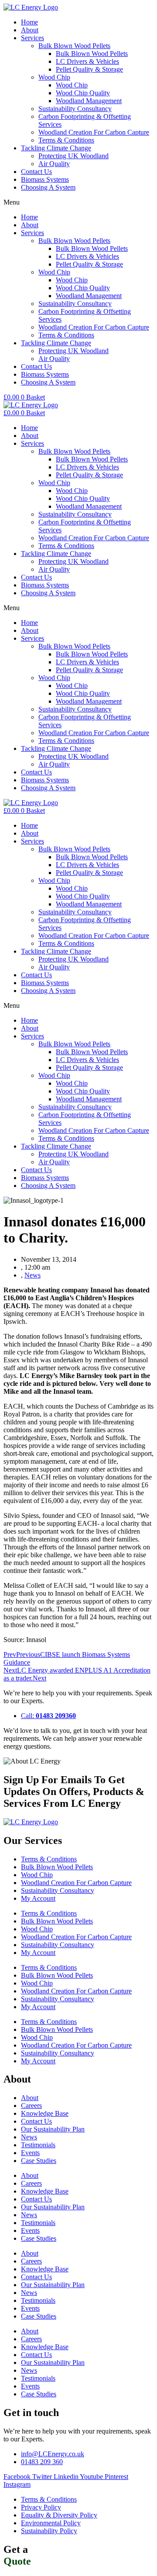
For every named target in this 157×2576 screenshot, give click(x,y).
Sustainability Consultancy (75, 109)
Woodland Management (89, 101)
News (32, 1275)
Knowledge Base (45, 2113)
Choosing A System (48, 187)
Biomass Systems (45, 179)
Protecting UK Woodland (73, 156)
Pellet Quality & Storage (89, 69)
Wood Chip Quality (83, 93)
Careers (31, 2106)
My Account (38, 1898)
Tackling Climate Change (56, 148)
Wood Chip (54, 77)
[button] (78, 202)
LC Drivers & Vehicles (87, 61)
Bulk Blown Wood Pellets (74, 46)
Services (32, 38)
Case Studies (39, 2161)
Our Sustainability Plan (53, 2129)
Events (30, 2153)
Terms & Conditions (66, 140)
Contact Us (36, 172)
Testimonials (38, 2145)
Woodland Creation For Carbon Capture (94, 132)
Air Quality (54, 164)
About (30, 30)
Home (29, 22)
